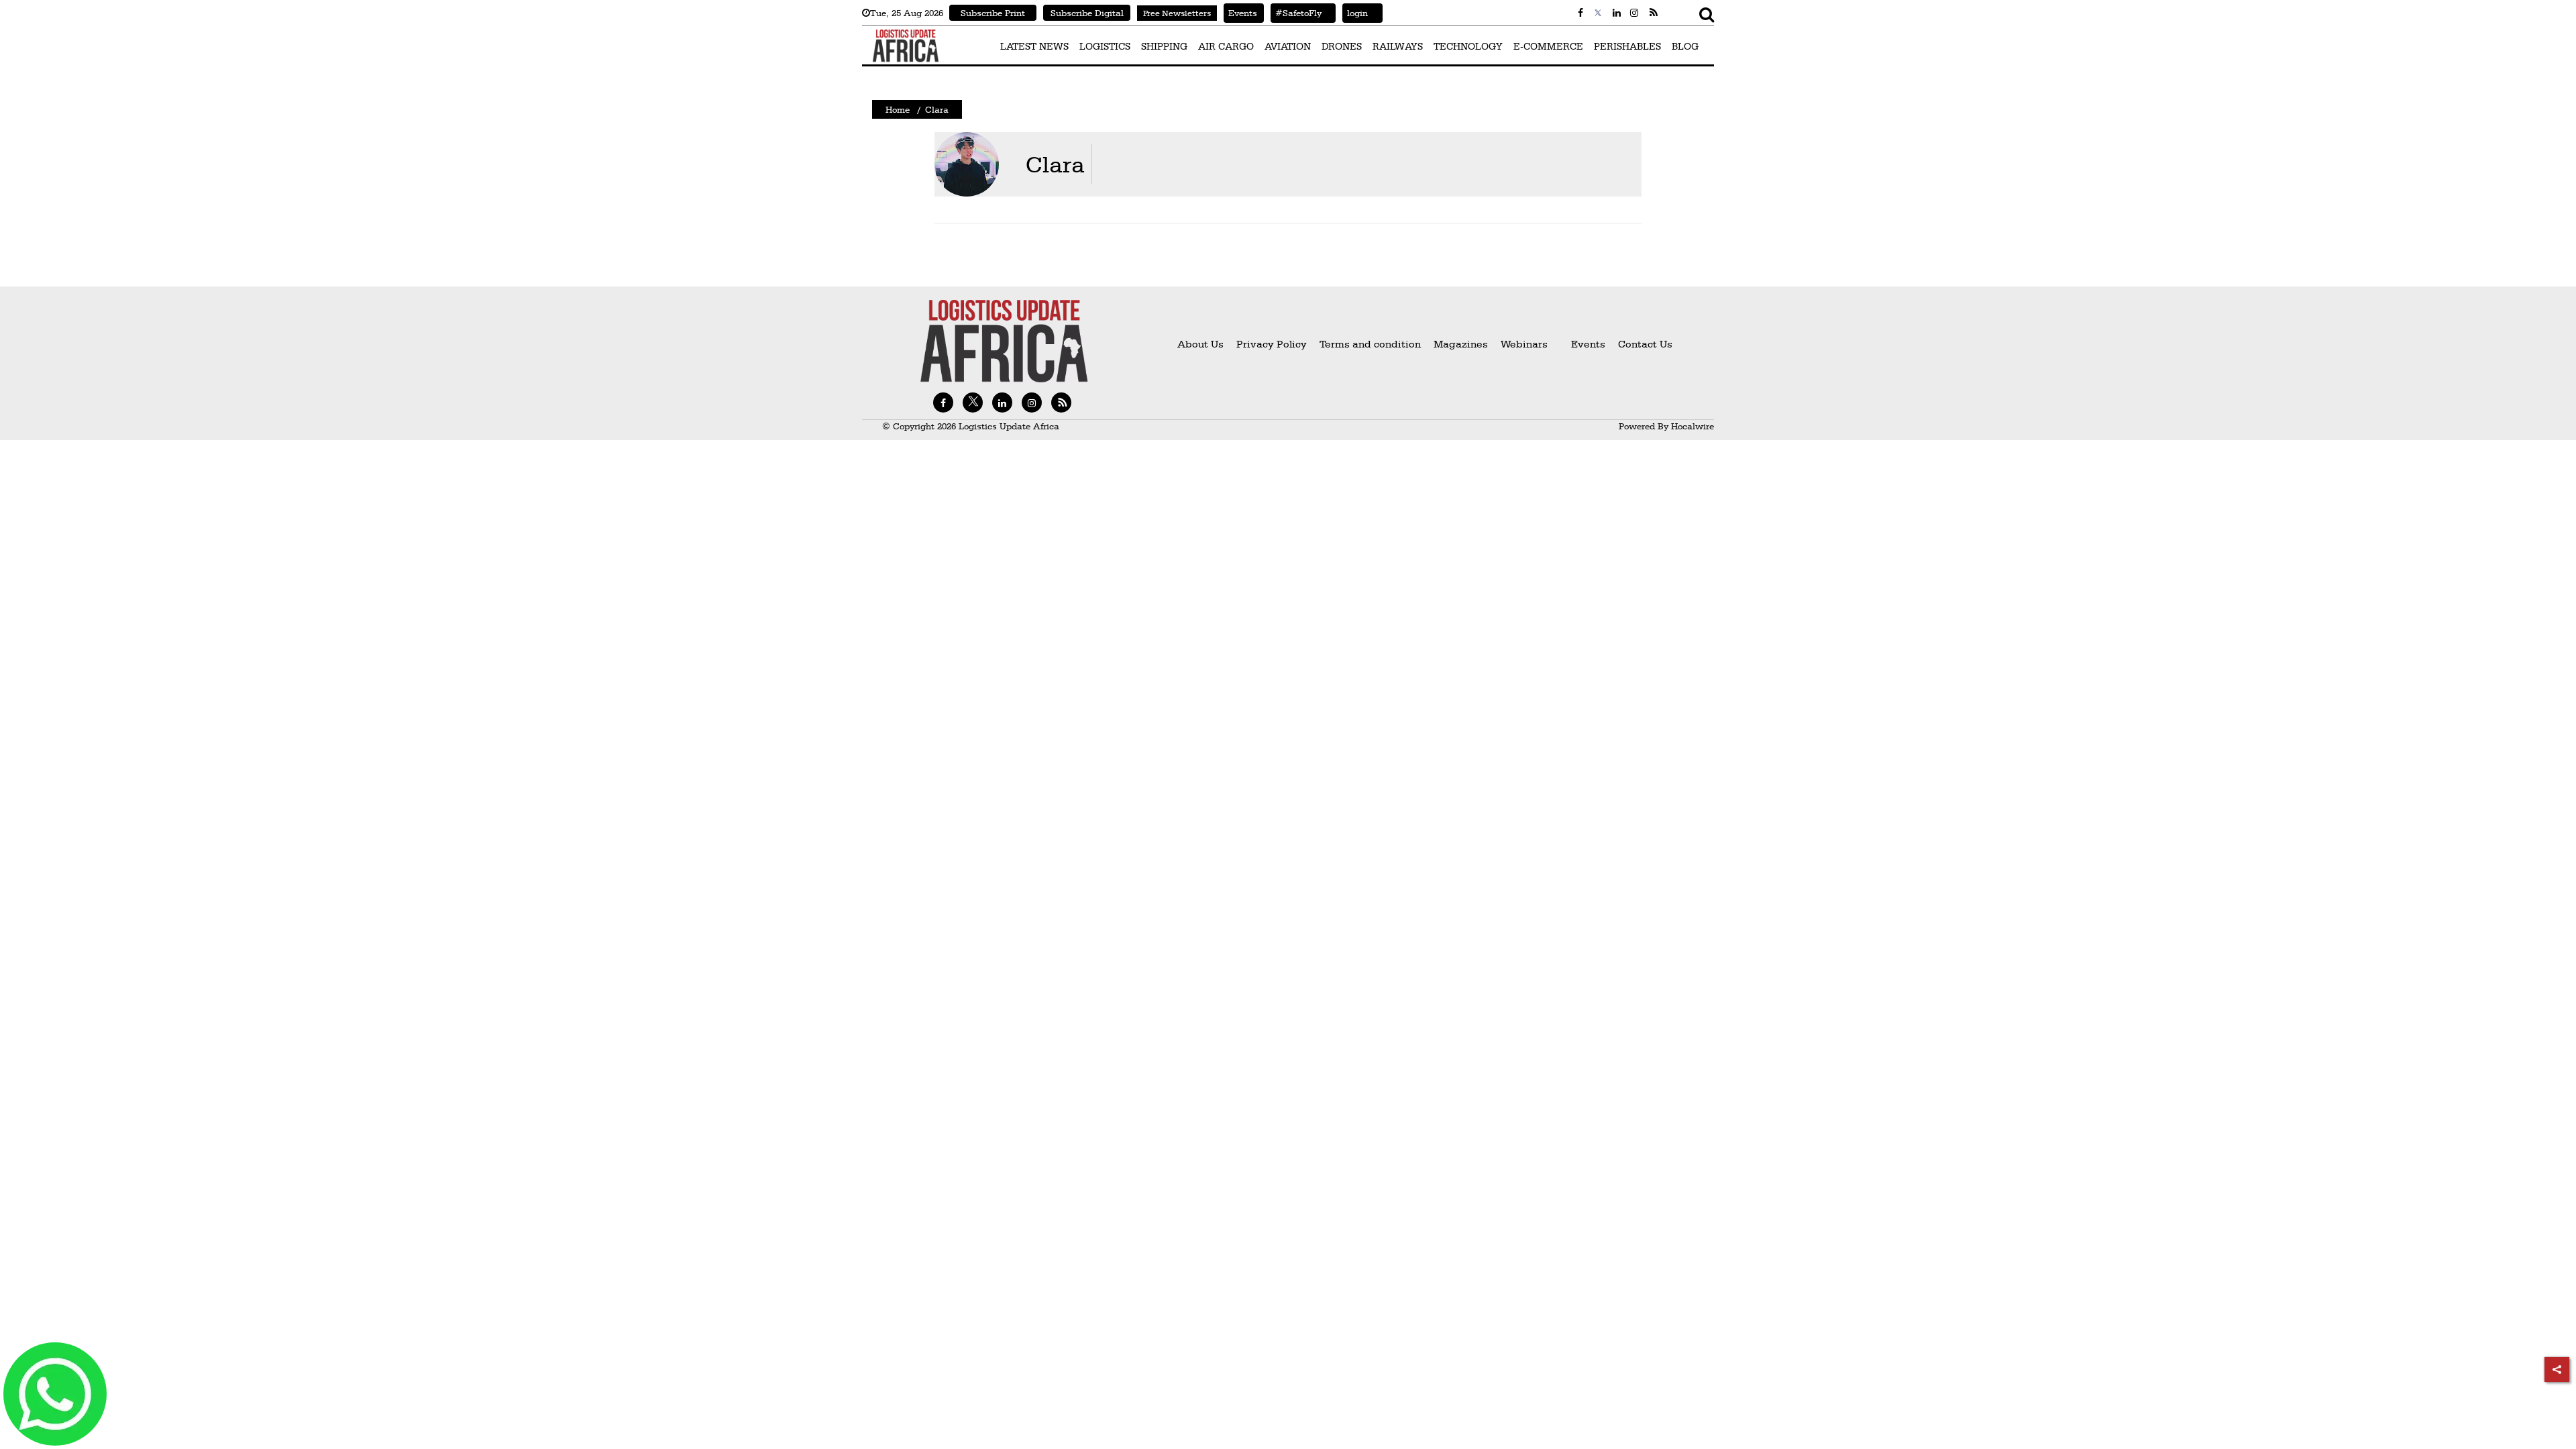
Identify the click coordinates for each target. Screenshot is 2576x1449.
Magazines (1462, 344)
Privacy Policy (1272, 344)
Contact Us (1645, 344)
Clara (1055, 164)
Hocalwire (1693, 426)
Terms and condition (1372, 344)
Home (898, 109)
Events (1240, 13)
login (1355, 13)
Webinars (1524, 344)
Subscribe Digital (1087, 13)
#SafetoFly (1296, 13)
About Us (1200, 344)
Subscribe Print (993, 13)
